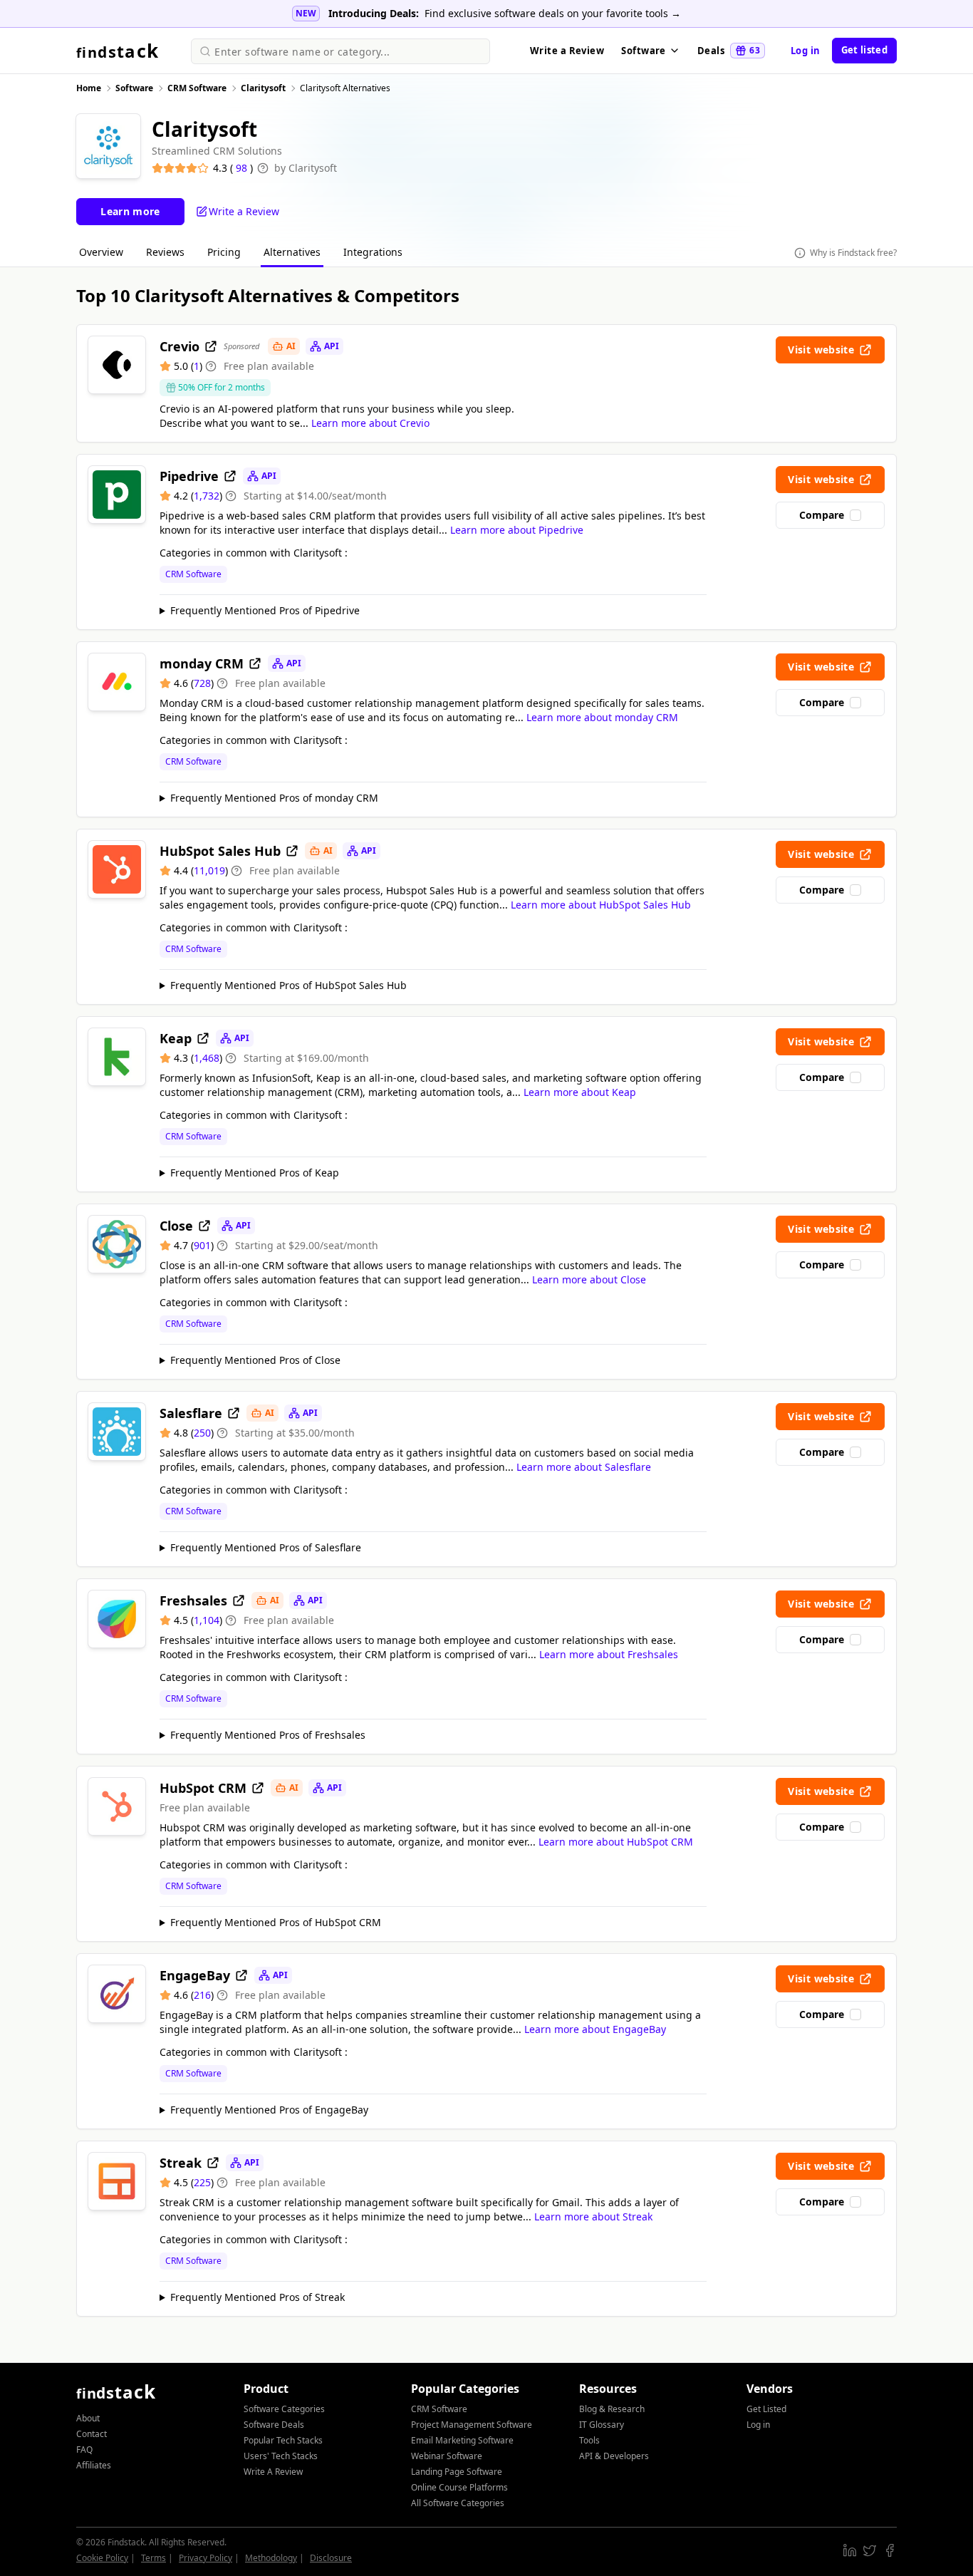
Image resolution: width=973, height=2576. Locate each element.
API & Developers (614, 2456)
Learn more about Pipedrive (517, 530)
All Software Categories (458, 2503)
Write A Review (273, 2472)
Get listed (864, 50)
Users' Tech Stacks (281, 2456)
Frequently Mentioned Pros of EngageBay (269, 2110)
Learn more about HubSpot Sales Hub (601, 905)
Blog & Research (612, 2409)
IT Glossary (602, 2425)
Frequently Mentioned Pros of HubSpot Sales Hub (288, 985)
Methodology (271, 2558)
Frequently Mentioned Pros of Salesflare (266, 1547)
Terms (154, 2558)
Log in (806, 51)
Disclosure (331, 2558)
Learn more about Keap (580, 1092)
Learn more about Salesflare (584, 1467)
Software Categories (284, 2409)
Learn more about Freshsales (609, 1654)
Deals (729, 51)
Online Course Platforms (459, 2487)
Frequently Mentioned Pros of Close (255, 1360)
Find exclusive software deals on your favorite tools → (553, 13)
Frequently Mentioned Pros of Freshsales (268, 1735)
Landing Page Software (457, 2472)
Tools (589, 2440)
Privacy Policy (205, 2558)
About (88, 2418)
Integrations (373, 252)
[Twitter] (870, 2550)
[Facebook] (890, 2550)
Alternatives (292, 252)
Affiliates (94, 2465)
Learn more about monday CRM (602, 717)
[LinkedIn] (850, 2550)
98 (243, 168)
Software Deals (274, 2425)
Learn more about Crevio (370, 423)
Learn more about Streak (593, 2217)
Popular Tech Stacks (283, 2440)
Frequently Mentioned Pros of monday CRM (274, 798)
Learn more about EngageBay (595, 2029)
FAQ (84, 2450)
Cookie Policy (102, 2558)
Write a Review (567, 51)
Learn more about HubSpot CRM (616, 1842)
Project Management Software (472, 2425)
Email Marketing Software (462, 2440)
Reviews (165, 252)
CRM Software (193, 574)
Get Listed (766, 2409)
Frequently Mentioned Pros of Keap (255, 1173)
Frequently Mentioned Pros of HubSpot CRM (276, 1922)
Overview (101, 252)
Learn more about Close (589, 1279)
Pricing (224, 252)
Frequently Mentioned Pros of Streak (257, 2297)
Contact (92, 2434)
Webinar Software (447, 2456)
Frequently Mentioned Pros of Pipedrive (265, 610)
